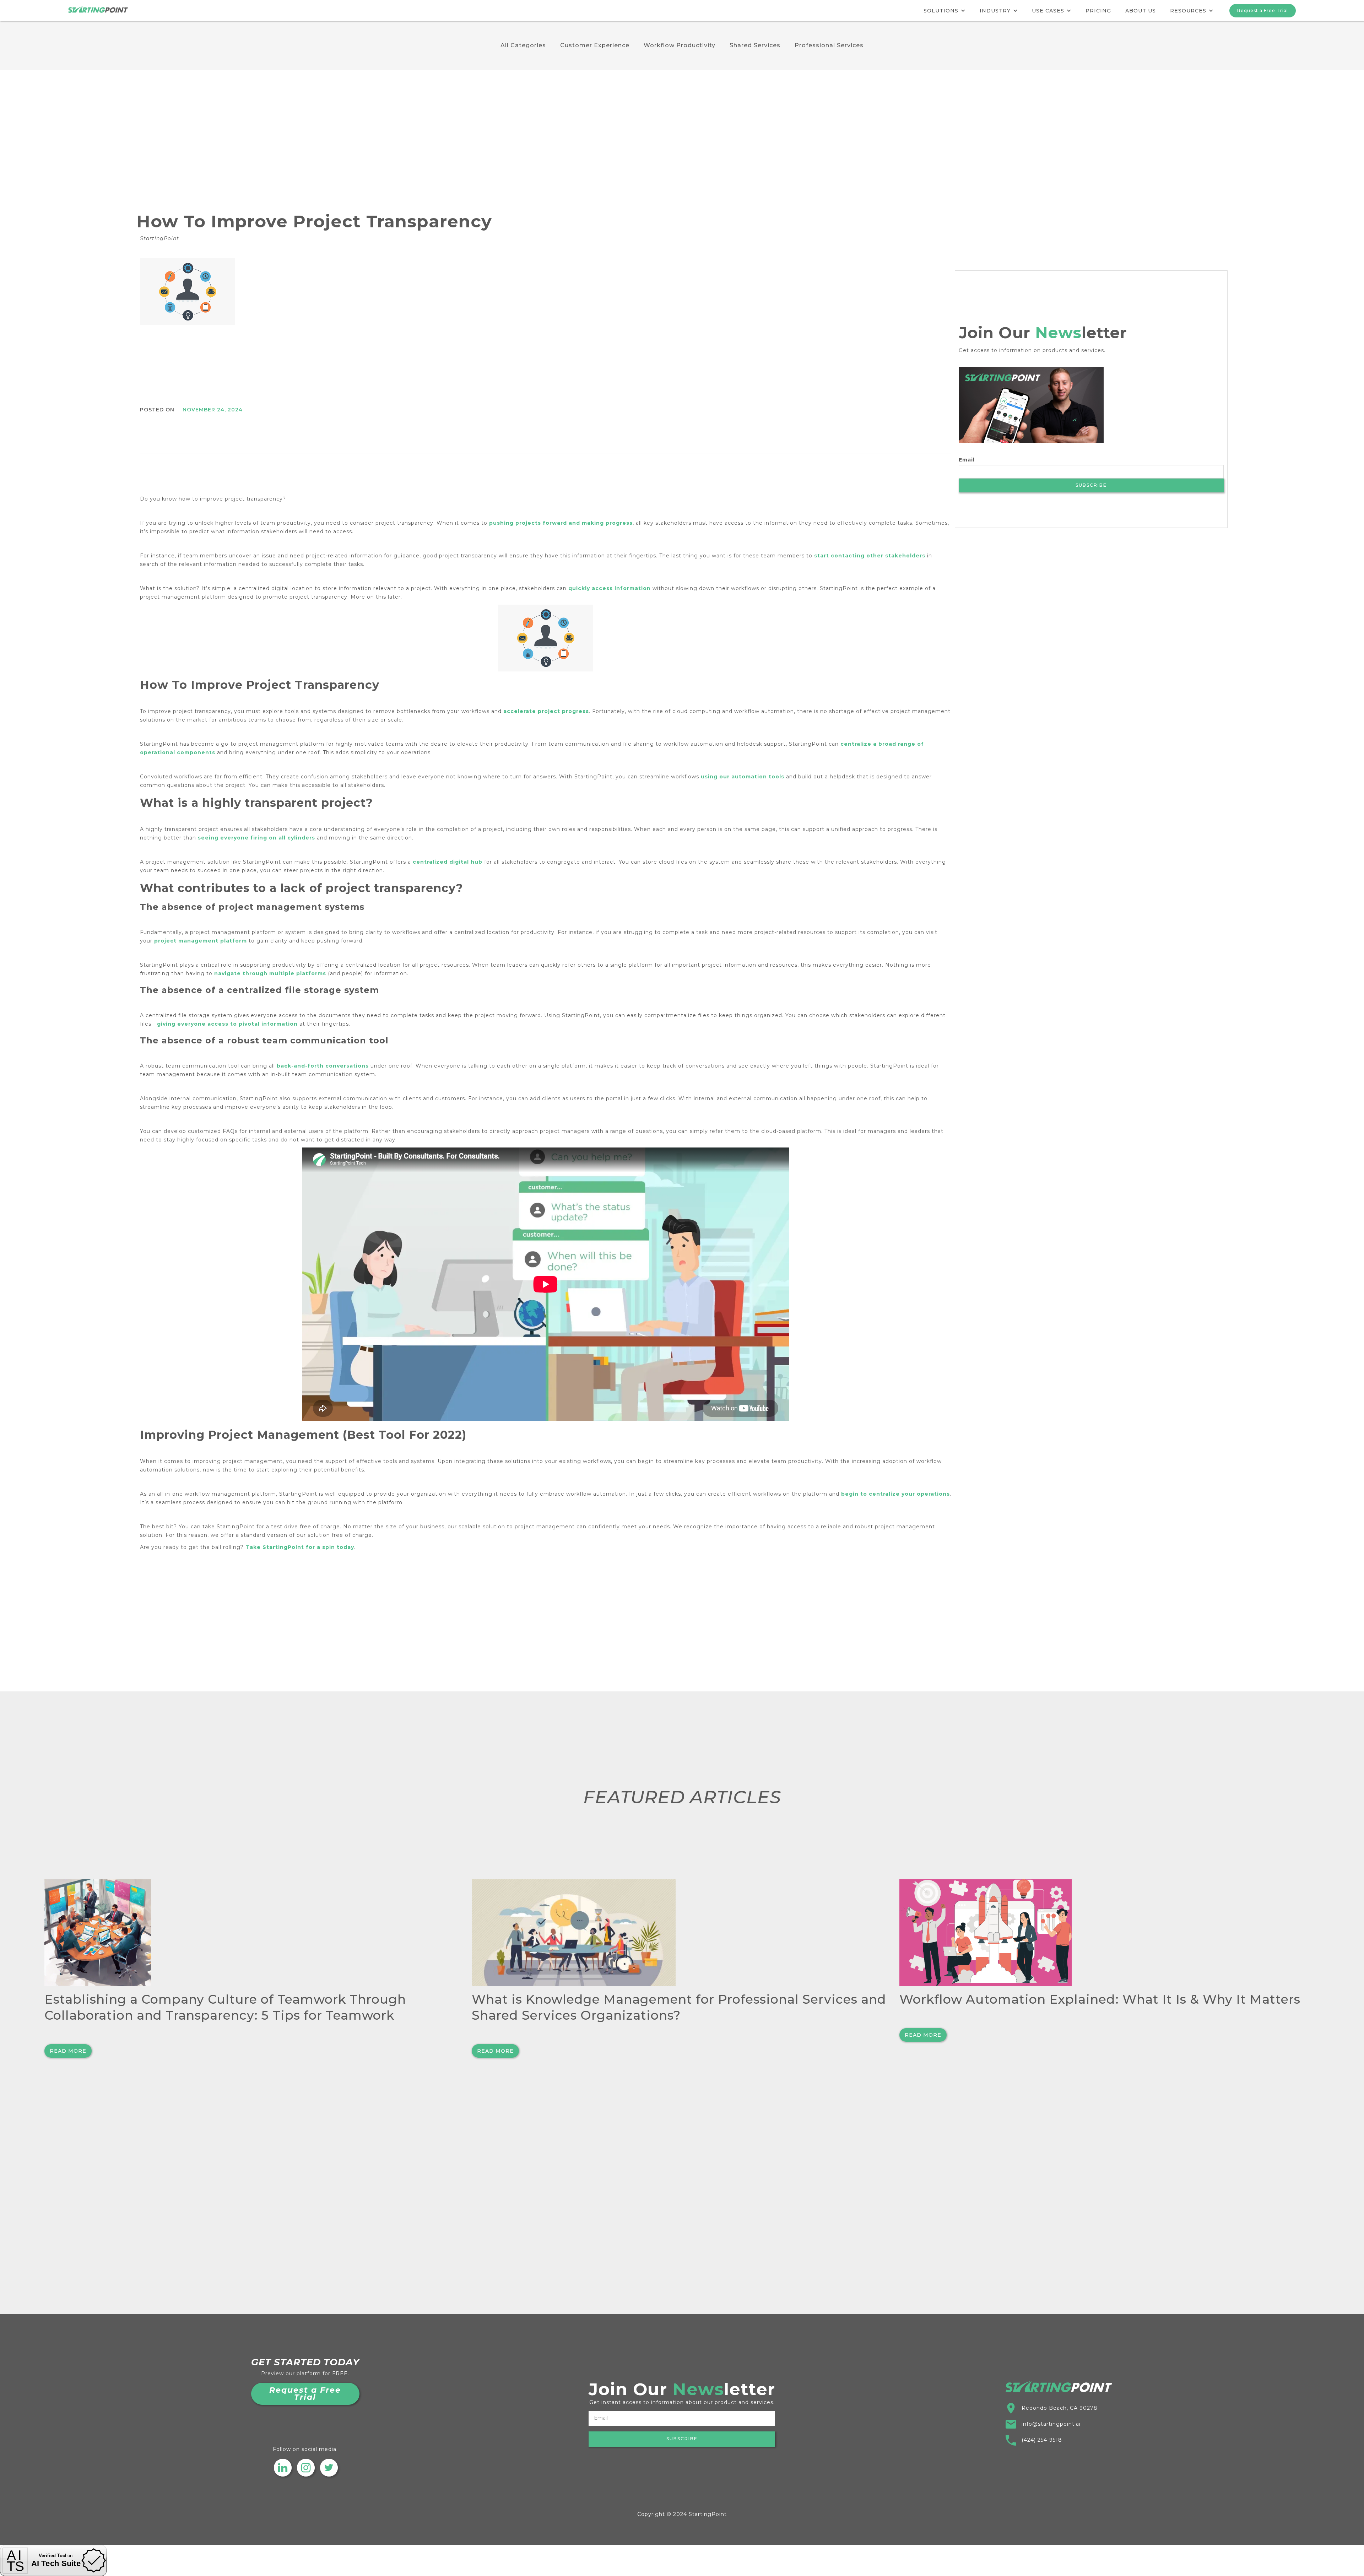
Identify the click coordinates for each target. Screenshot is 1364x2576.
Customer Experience (595, 45)
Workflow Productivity (680, 45)
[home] (98, 6)
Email (967, 460)
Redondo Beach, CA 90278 (1060, 2408)
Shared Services (755, 45)
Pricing (1098, 11)
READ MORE (68, 2051)
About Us (1141, 11)
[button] (944, 11)
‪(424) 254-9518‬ (1042, 2440)
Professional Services (829, 45)
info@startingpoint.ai (1051, 2424)
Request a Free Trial (1263, 10)
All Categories (523, 45)
